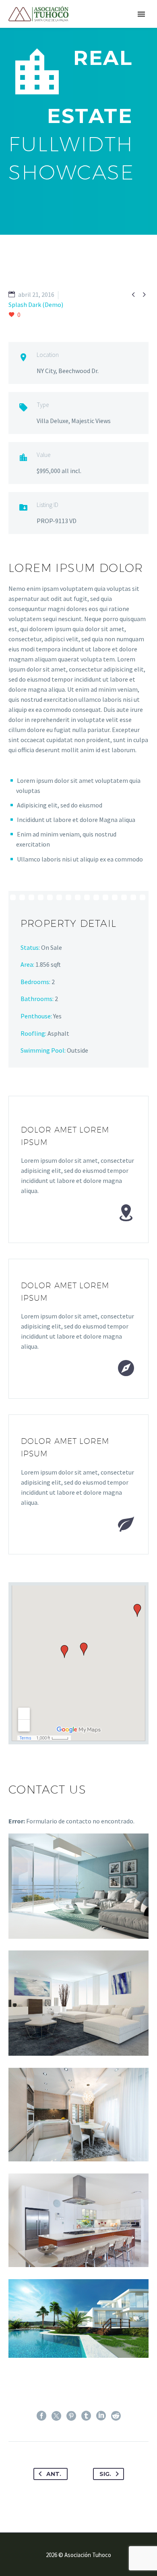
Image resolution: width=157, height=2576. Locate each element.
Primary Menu (141, 14)
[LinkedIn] (101, 2416)
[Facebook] (41, 2416)
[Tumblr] (86, 2416)
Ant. (54, 2474)
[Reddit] (116, 2416)
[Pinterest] (71, 2416)
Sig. (105, 2474)
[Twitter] (56, 2416)
